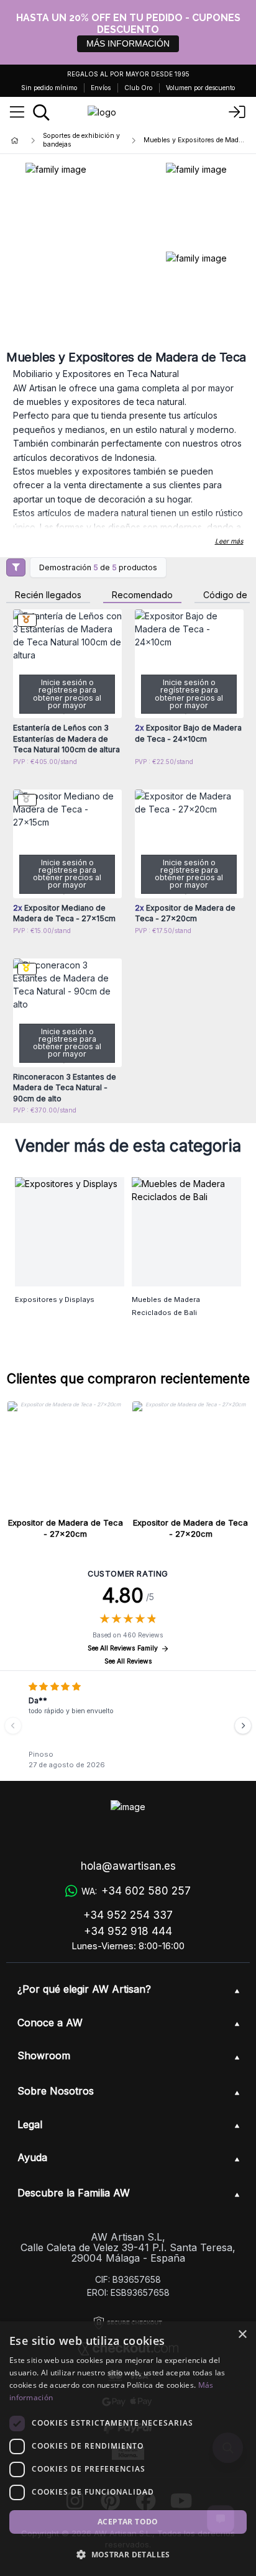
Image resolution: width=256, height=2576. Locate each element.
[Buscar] (41, 112)
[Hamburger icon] (17, 112)
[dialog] (128, 2449)
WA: (136, 1891)
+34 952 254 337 (128, 1915)
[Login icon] (237, 112)
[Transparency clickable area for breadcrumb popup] (80, 140)
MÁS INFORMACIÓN (128, 43)
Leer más (229, 541)
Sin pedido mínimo (49, 88)
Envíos (101, 88)
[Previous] (13, 1726)
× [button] (242, 2335)
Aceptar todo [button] (128, 2522)
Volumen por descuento (200, 88)
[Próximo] (243, 1726)
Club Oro (138, 88)
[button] (128, 2554)
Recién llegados (48, 595)
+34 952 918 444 (128, 1931)
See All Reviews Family (123, 1648)
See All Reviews (128, 1661)
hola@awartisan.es (128, 1866)
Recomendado (142, 595)
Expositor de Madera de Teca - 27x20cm (66, 1528)
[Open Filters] (16, 567)
